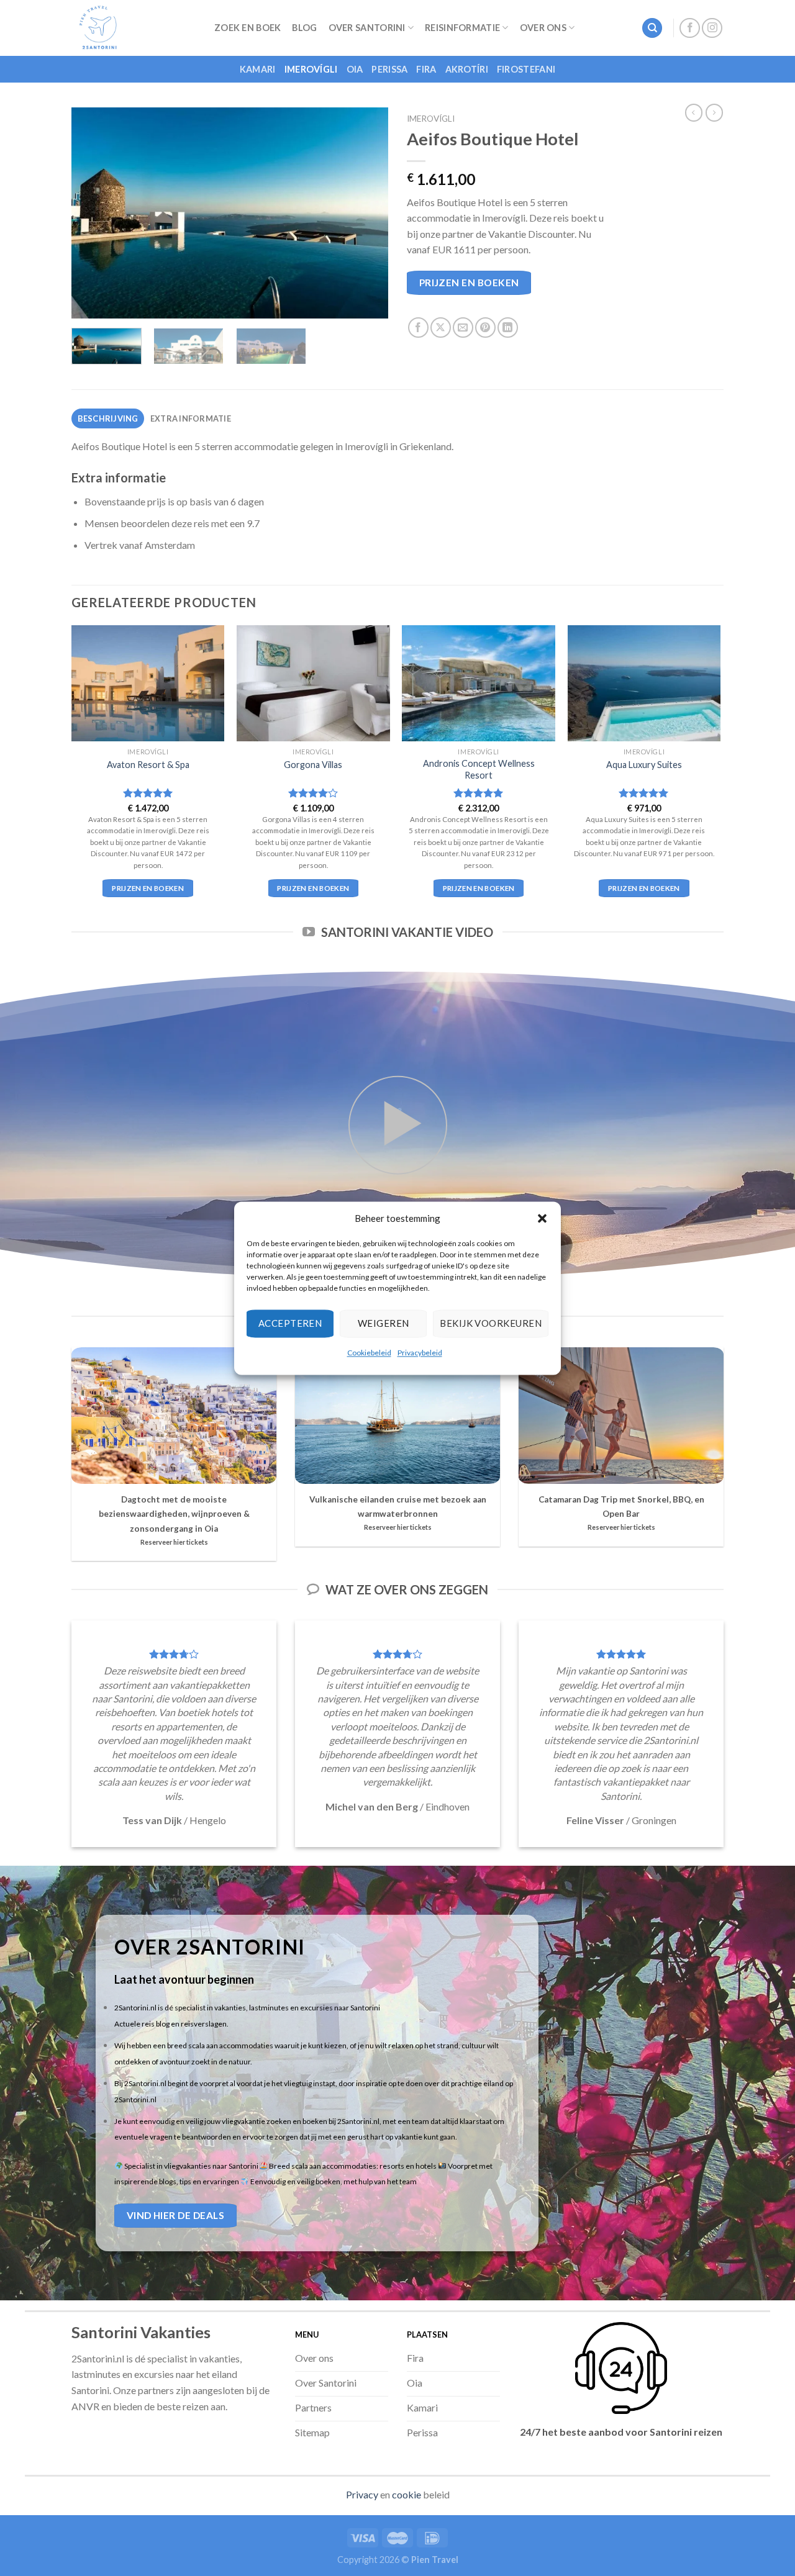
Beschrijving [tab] (108, 418)
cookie (407, 2494)
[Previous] (93, 213)
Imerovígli (311, 69)
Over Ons (543, 28)
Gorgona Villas (313, 765)
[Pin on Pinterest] (485, 328)
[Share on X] (441, 328)
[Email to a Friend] (463, 328)
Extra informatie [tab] (191, 418)
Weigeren (384, 1323)
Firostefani (526, 69)
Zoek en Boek (248, 28)
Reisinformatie (462, 28)
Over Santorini (367, 28)
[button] (542, 1218)
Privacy (362, 2494)
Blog (304, 28)
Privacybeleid (420, 1353)
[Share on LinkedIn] (508, 328)
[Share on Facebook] (418, 328)
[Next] (366, 213)
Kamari (258, 69)
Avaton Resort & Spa (148, 765)
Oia (355, 69)
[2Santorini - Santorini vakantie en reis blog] (134, 28)
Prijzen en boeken (469, 282)
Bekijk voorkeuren (491, 1323)
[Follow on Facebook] (690, 28)
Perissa (389, 69)
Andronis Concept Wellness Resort (479, 769)
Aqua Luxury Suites (644, 765)
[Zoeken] (652, 28)
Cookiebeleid (369, 1353)
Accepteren (290, 1323)
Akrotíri (467, 69)
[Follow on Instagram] (712, 28)
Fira (426, 69)
